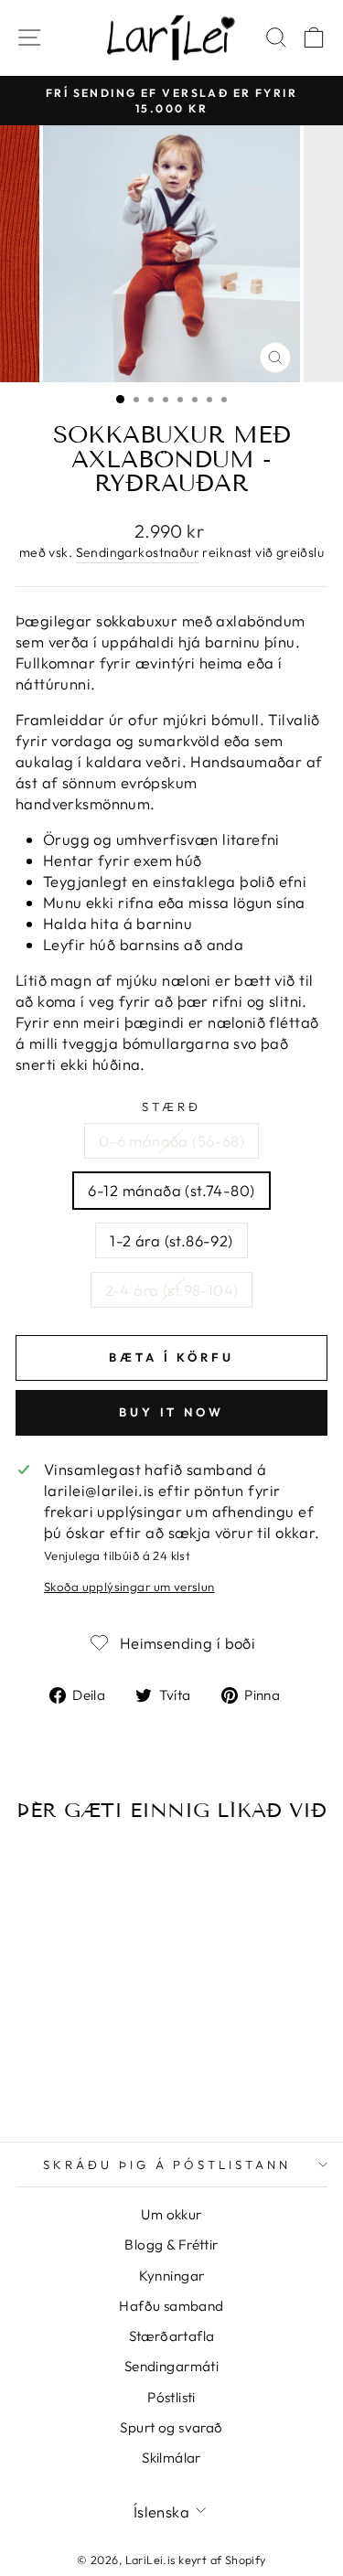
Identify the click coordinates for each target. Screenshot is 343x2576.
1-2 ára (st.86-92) (171, 1240)
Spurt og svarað (171, 2427)
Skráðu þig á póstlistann (167, 2164)
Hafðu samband (171, 2306)
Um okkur (171, 2214)
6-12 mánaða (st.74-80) (171, 1190)
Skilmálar (171, 2458)
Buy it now (171, 1412)
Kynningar (172, 2276)
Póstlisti (171, 2397)
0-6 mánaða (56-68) (171, 1141)
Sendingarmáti (171, 2366)
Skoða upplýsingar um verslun (129, 1587)
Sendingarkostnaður (138, 552)
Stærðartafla (172, 2336)
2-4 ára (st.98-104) (172, 1290)
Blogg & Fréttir (171, 2245)
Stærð (171, 1106)
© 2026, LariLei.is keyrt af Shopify (171, 2560)
